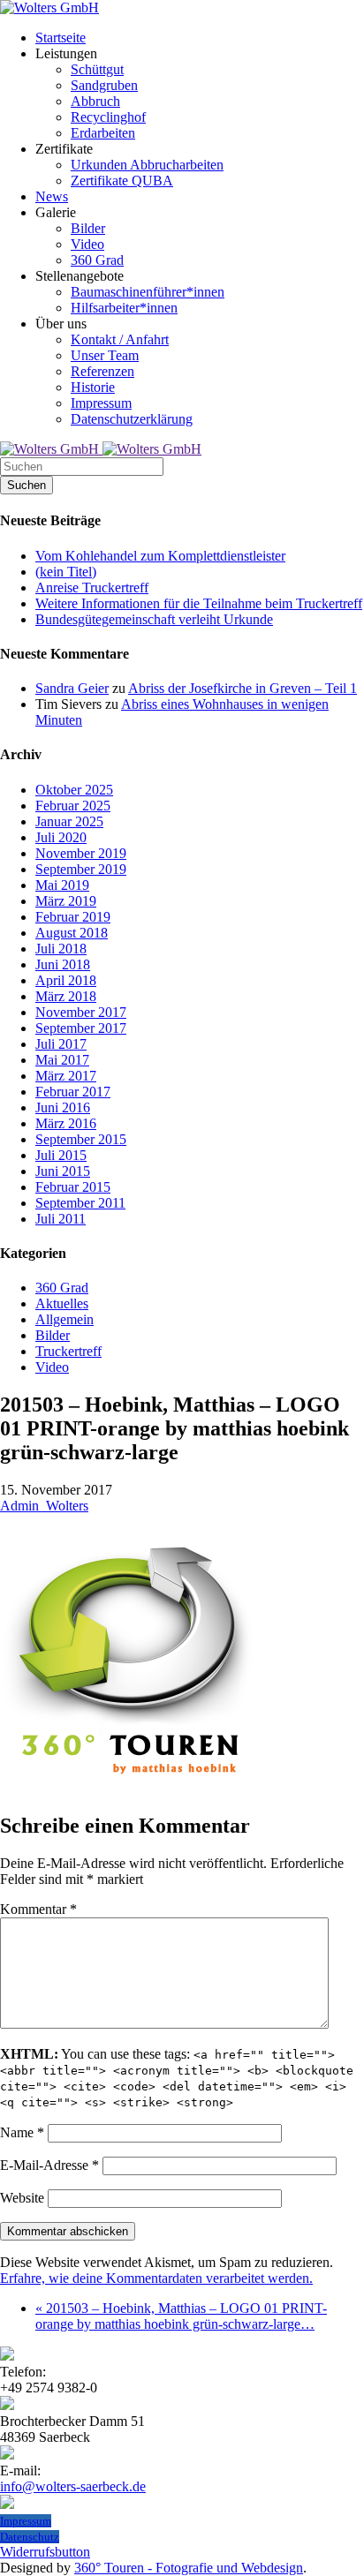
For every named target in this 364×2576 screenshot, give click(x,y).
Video (52, 1367)
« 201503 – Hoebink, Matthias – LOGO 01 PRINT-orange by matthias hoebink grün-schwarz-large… (181, 2316)
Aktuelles (62, 1303)
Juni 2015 (63, 1171)
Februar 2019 (73, 917)
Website (22, 2198)
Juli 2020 (61, 837)
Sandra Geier (72, 688)
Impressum (26, 2521)
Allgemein (64, 1319)
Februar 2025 (73, 806)
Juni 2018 (63, 964)
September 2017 (81, 1028)
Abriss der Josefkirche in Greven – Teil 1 (243, 688)
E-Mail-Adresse (49, 2165)
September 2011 (80, 1203)
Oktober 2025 (74, 790)
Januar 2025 (69, 821)
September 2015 (81, 1139)
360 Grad (62, 1288)
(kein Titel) (66, 572)
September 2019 (81, 869)
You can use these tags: (177, 2078)
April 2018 (66, 980)
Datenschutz (30, 2537)
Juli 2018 (61, 949)
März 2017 (66, 1076)
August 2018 (72, 933)
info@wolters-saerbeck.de (73, 2486)
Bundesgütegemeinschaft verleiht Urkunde (154, 619)
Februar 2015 (73, 1187)
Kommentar (38, 1909)
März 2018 (66, 996)
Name (22, 2132)
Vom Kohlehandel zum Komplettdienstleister (160, 556)
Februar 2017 (73, 1092)
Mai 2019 (62, 885)
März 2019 (66, 901)
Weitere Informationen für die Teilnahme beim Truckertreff (199, 603)
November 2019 (81, 853)
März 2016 (66, 1123)
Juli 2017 (61, 1044)
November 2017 (81, 1012)
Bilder (53, 1335)
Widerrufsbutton (45, 2552)
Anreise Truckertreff (92, 588)
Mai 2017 (62, 1060)
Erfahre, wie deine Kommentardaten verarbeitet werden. (156, 2278)
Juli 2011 (61, 1219)
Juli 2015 (61, 1155)
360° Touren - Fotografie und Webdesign (189, 2568)
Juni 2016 (63, 1107)
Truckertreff (68, 1351)
